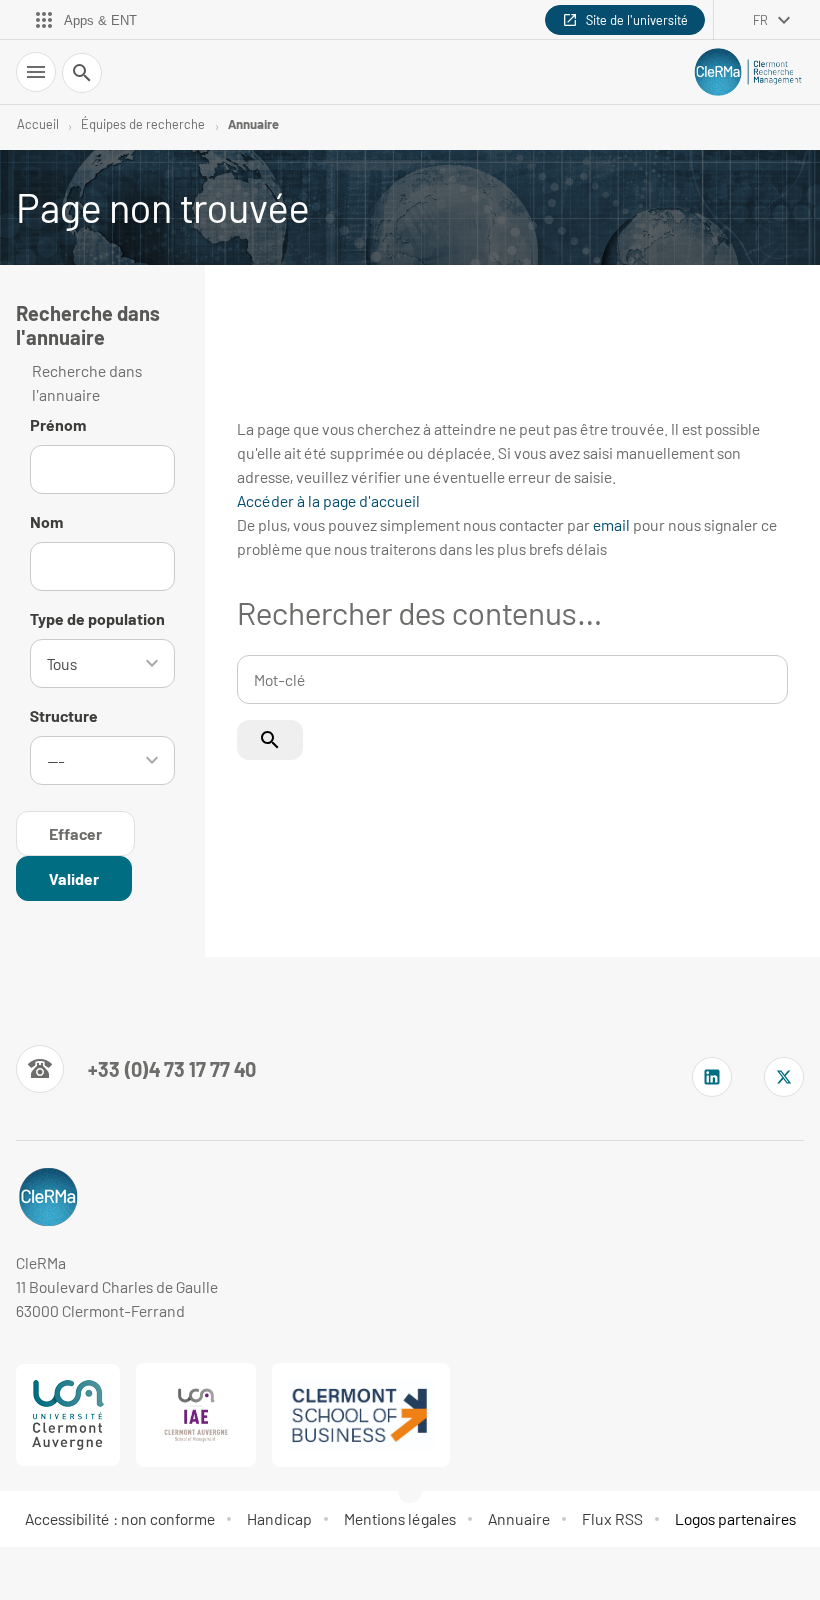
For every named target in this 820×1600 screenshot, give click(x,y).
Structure (64, 715)
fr (760, 20)
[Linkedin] (712, 1077)
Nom (47, 521)
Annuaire (253, 124)
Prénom (58, 424)
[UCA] (68, 1415)
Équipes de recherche (143, 124)
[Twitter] (784, 1077)
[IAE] (196, 1415)
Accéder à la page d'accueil (328, 500)
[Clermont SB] (361, 1415)
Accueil (38, 124)
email (611, 524)
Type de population (97, 618)
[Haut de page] (28, 1572)
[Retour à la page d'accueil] (748, 71)
